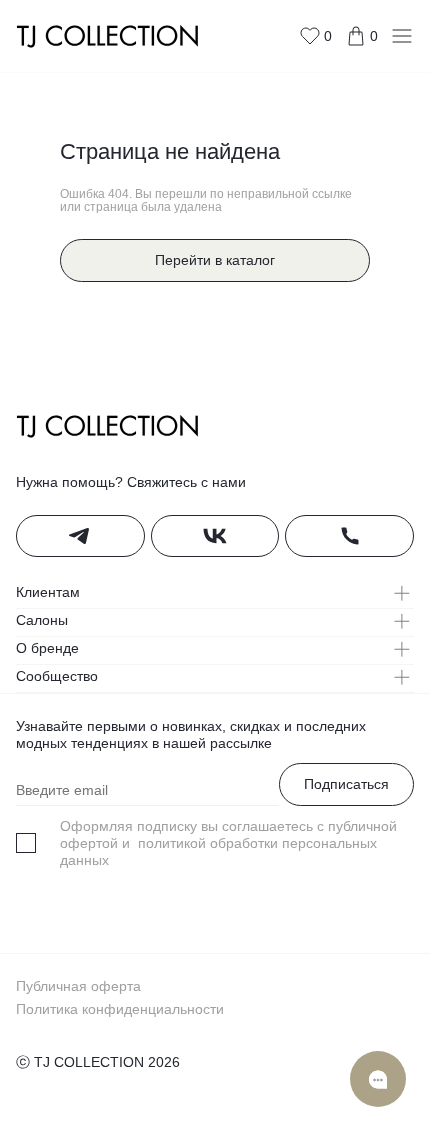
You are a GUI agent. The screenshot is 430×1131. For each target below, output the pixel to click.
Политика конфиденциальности (120, 1009)
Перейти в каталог (215, 260)
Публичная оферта (78, 986)
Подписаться (346, 784)
